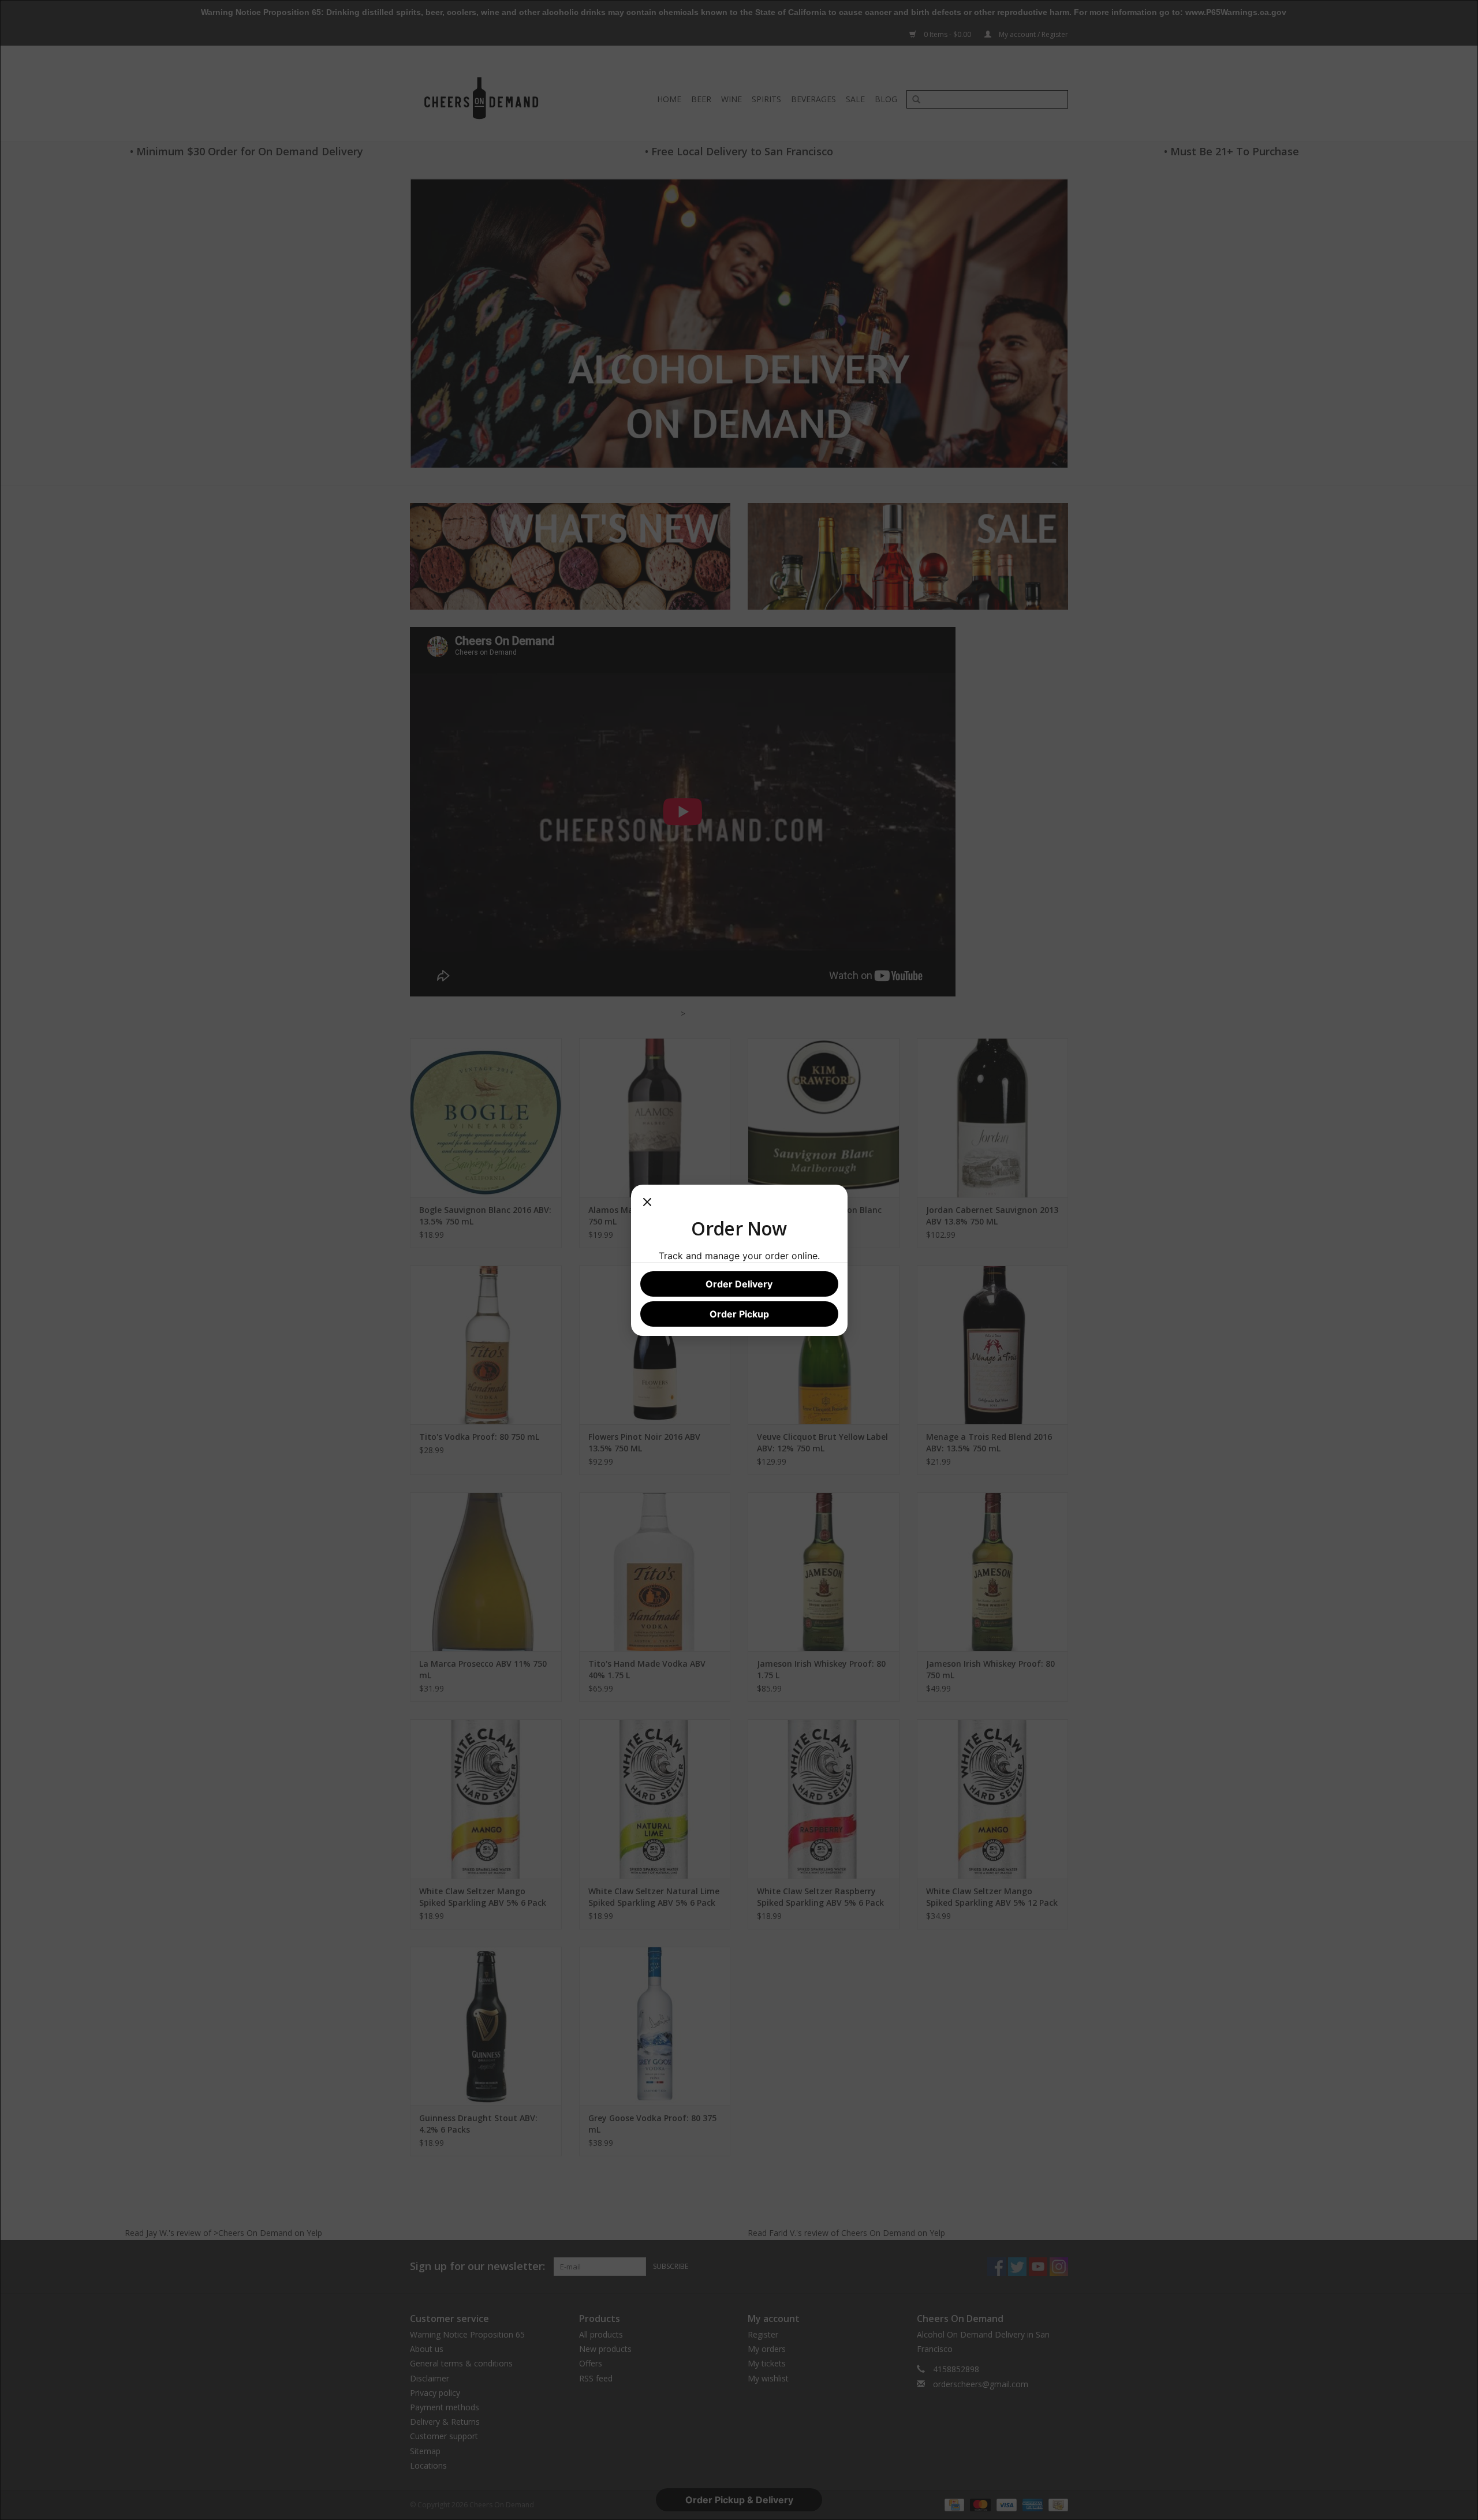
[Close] (647, 1205)
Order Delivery (739, 1284)
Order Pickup (739, 1314)
